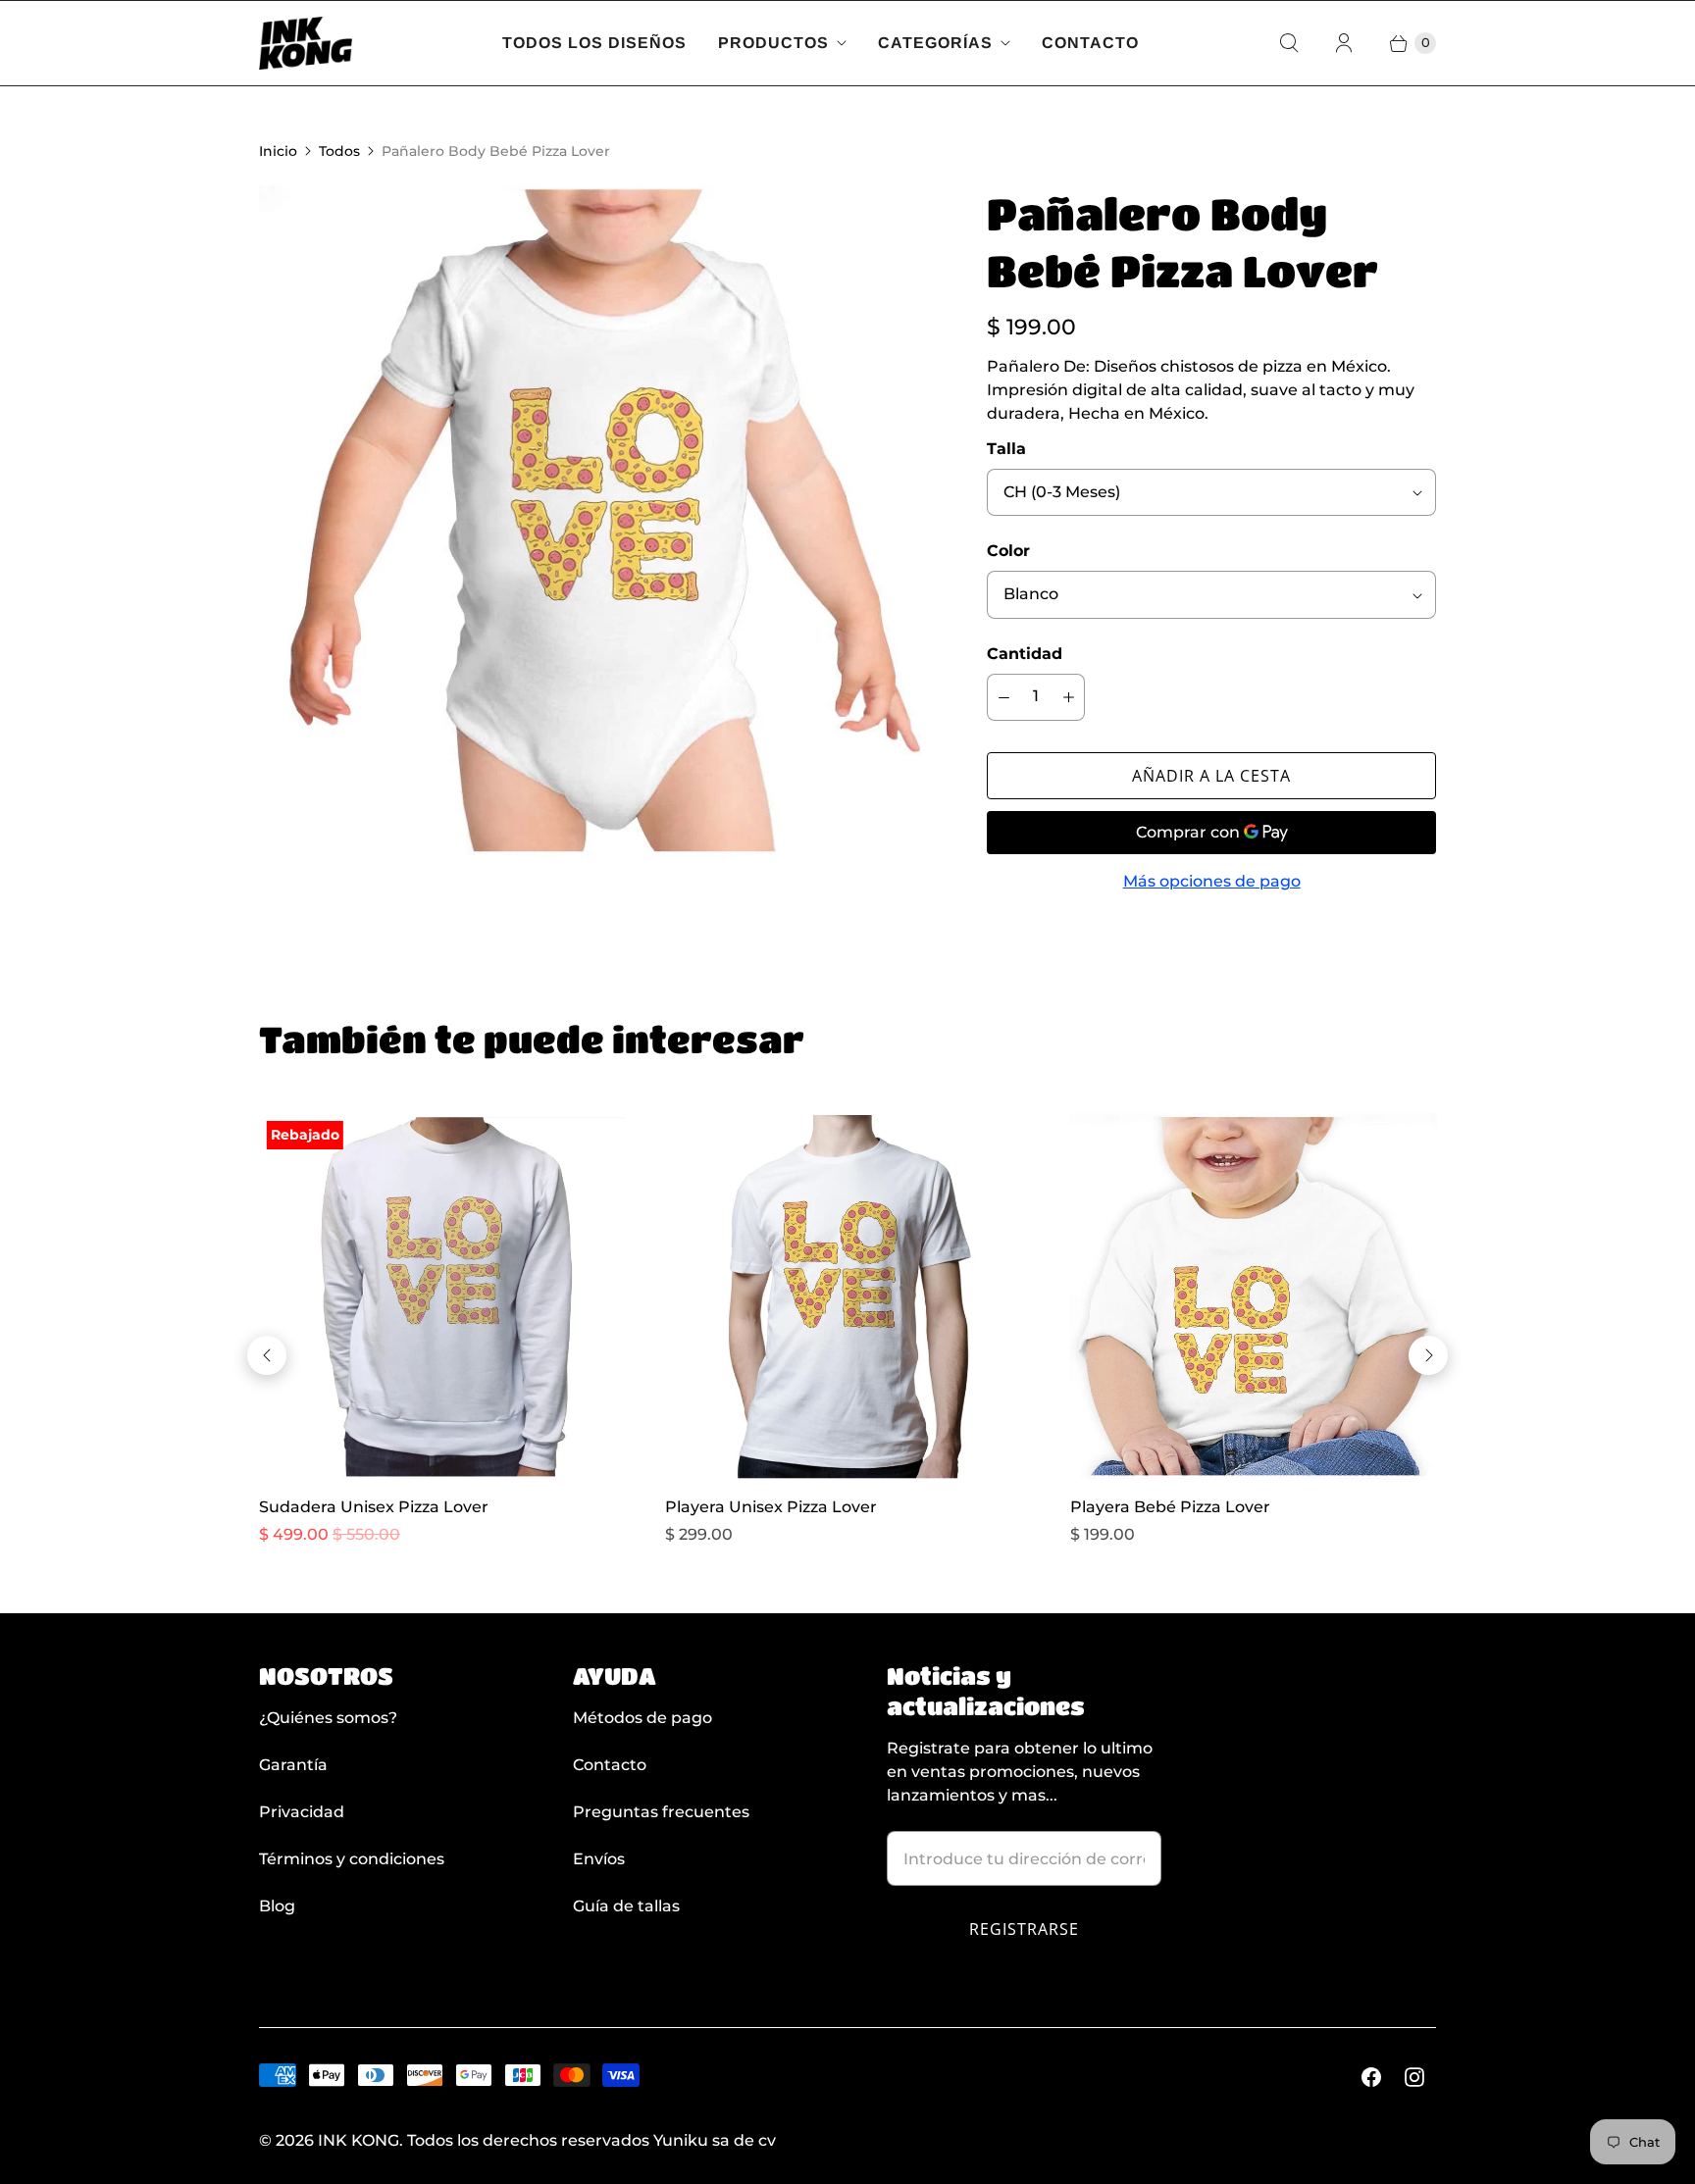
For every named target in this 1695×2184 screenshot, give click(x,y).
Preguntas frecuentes (661, 1812)
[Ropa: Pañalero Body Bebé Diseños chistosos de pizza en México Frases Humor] (595, 522)
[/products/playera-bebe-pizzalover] (1254, 1296)
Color (1008, 551)
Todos (339, 151)
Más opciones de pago (1212, 881)
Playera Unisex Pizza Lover (771, 1507)
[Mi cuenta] (1344, 43)
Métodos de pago (642, 1718)
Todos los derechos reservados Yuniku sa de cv (591, 2140)
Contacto (1090, 43)
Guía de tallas (626, 1906)
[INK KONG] (306, 43)
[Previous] (267, 1355)
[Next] (1428, 1355)
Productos (773, 43)
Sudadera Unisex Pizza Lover (374, 1507)
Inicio (278, 151)
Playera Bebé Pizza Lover (1170, 1507)
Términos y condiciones (352, 1859)
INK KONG (359, 2140)
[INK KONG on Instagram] (1414, 2077)
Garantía (293, 1765)
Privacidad (302, 1812)
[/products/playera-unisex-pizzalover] (848, 1296)
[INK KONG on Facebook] (1371, 2077)
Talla (1006, 449)
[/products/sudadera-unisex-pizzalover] (442, 1296)
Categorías (935, 43)
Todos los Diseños (594, 43)
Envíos (599, 1859)
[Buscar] (1289, 43)
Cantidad (1025, 654)
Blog (277, 1906)
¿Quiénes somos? (328, 1718)
